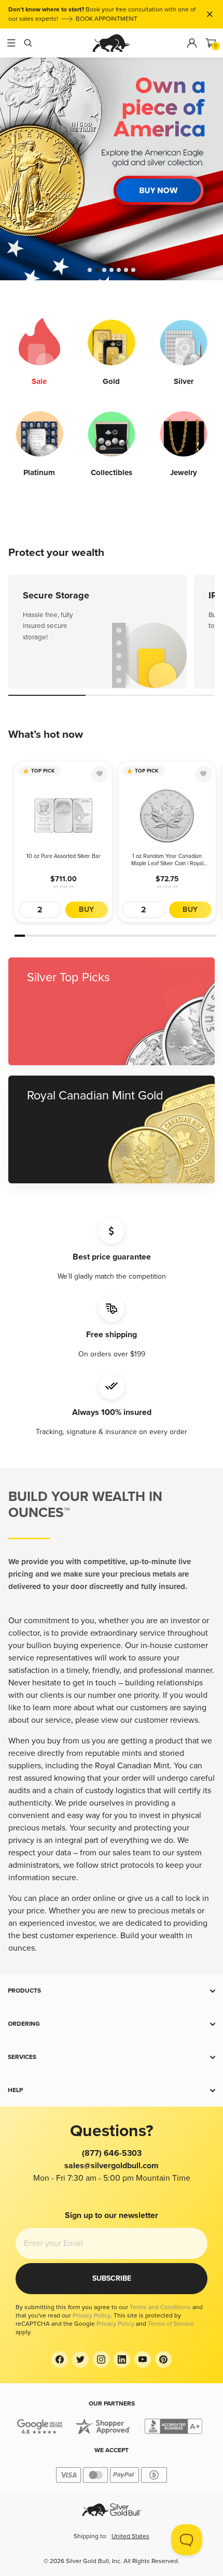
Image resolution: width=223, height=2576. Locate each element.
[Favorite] (100, 774)
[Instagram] (101, 2359)
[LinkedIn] (122, 2359)
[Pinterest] (163, 2359)
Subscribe (112, 2278)
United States (130, 2536)
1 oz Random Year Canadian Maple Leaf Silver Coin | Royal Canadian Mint (167, 860)
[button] (112, 1991)
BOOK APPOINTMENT (107, 19)
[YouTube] (143, 2359)
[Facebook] (60, 2359)
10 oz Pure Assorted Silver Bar (64, 856)
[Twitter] (80, 2359)
